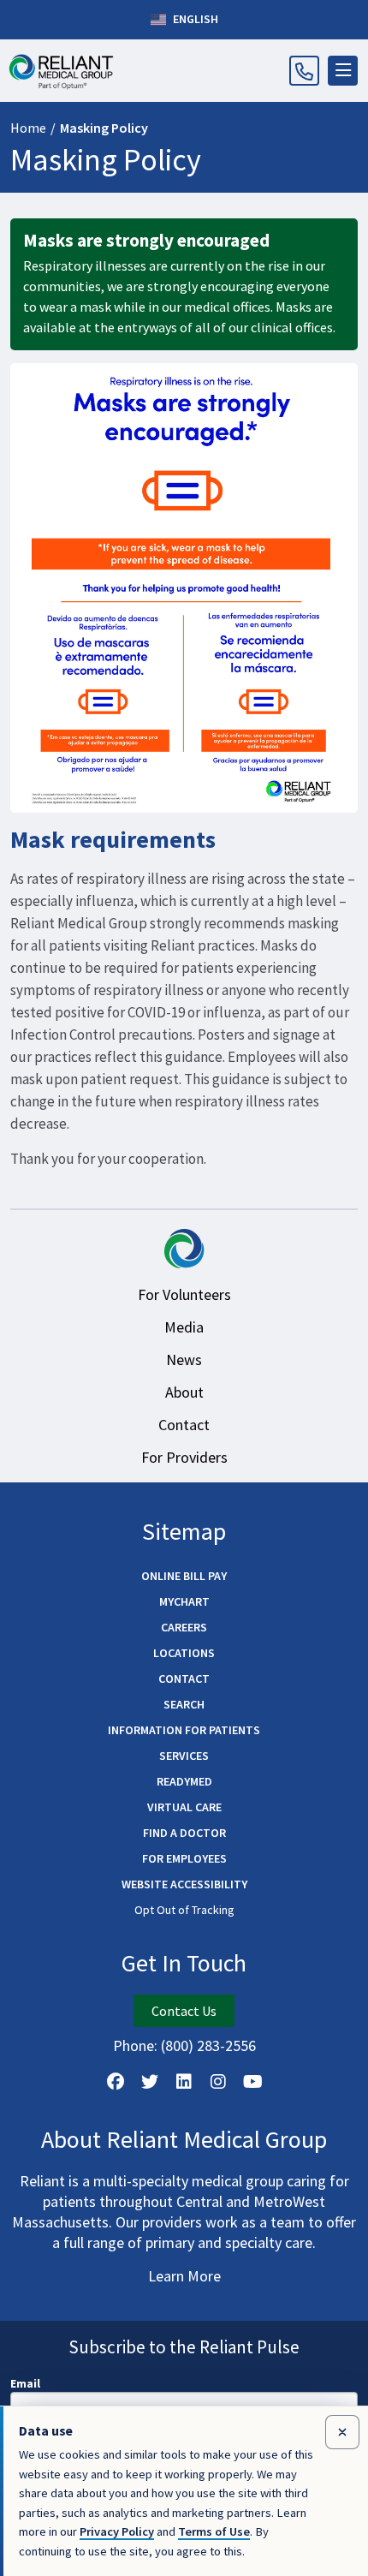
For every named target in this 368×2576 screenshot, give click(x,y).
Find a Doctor (184, 1833)
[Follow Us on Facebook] (116, 2082)
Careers (184, 1627)
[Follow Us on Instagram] (218, 2082)
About (184, 1392)
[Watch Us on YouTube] (252, 2082)
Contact (184, 1425)
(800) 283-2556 (208, 2045)
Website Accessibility (184, 1884)
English (194, 19)
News (184, 1360)
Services (184, 1756)
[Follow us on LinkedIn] (184, 2082)
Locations (184, 1653)
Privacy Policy (117, 2531)
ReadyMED (184, 1781)
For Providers (184, 1457)
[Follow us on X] (150, 2082)
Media (184, 1327)
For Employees (184, 1858)
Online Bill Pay (184, 1576)
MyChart (184, 1601)
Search (184, 1704)
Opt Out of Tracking (184, 1910)
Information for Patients (184, 1730)
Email (25, 2383)
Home (28, 128)
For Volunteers (184, 1294)
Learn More (184, 2276)
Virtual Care (184, 1807)
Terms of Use (214, 2531)
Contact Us (184, 2011)
